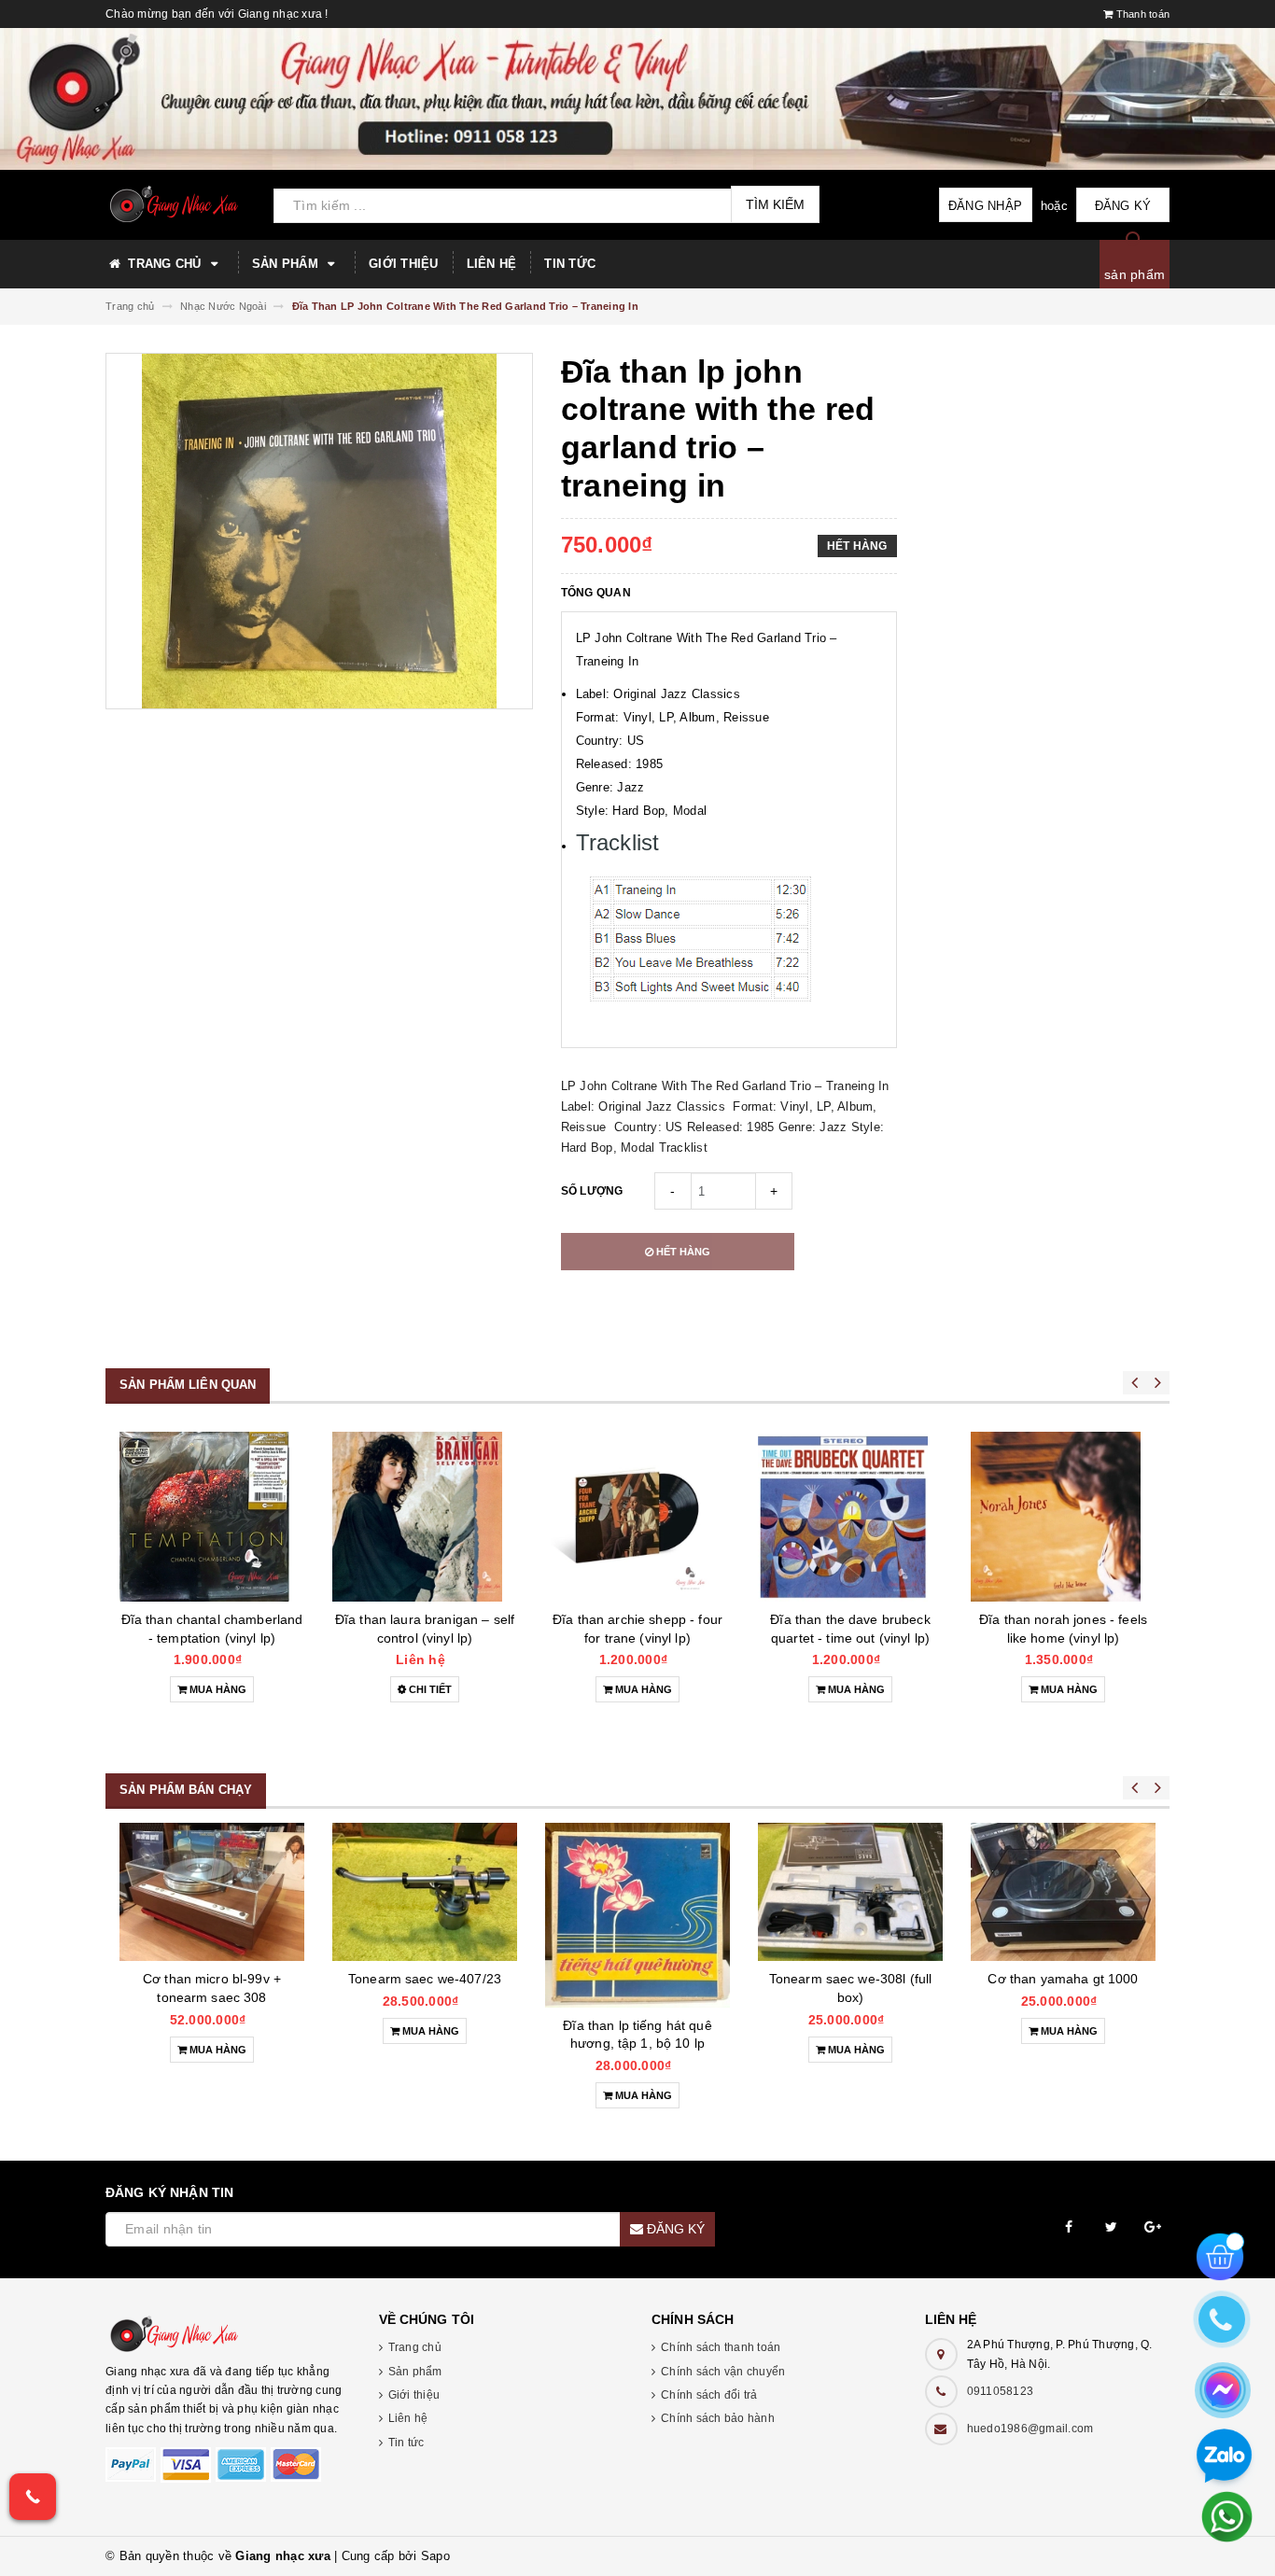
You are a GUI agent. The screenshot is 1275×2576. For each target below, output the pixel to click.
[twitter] (1111, 2227)
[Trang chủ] (182, 204)
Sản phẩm (287, 264)
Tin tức (570, 264)
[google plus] (1153, 2227)
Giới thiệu (404, 264)
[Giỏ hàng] (1220, 2255)
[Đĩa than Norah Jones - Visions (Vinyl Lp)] (1063, 1517)
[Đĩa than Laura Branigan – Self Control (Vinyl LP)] (212, 1517)
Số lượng (592, 1191)
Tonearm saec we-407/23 (212, 1979)
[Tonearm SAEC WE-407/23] (212, 1892)
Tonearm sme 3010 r (1064, 1979)
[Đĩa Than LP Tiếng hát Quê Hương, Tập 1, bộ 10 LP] (425, 1915)
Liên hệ (492, 264)
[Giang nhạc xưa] (228, 2334)
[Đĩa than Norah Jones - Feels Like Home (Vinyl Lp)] (850, 1517)
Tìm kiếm (775, 204)
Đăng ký (1123, 206)
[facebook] (1069, 2227)
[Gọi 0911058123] (33, 2497)
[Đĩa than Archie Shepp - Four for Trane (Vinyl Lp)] (425, 1517)
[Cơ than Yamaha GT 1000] (850, 1892)
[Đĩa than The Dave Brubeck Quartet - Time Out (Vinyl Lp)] (637, 1517)
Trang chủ (165, 264)
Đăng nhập (985, 206)
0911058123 (1001, 2391)
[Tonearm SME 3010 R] (1063, 1892)
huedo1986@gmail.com (1030, 2429)
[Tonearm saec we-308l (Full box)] (637, 1892)
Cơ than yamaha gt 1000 (850, 1979)
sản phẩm (1135, 274)
